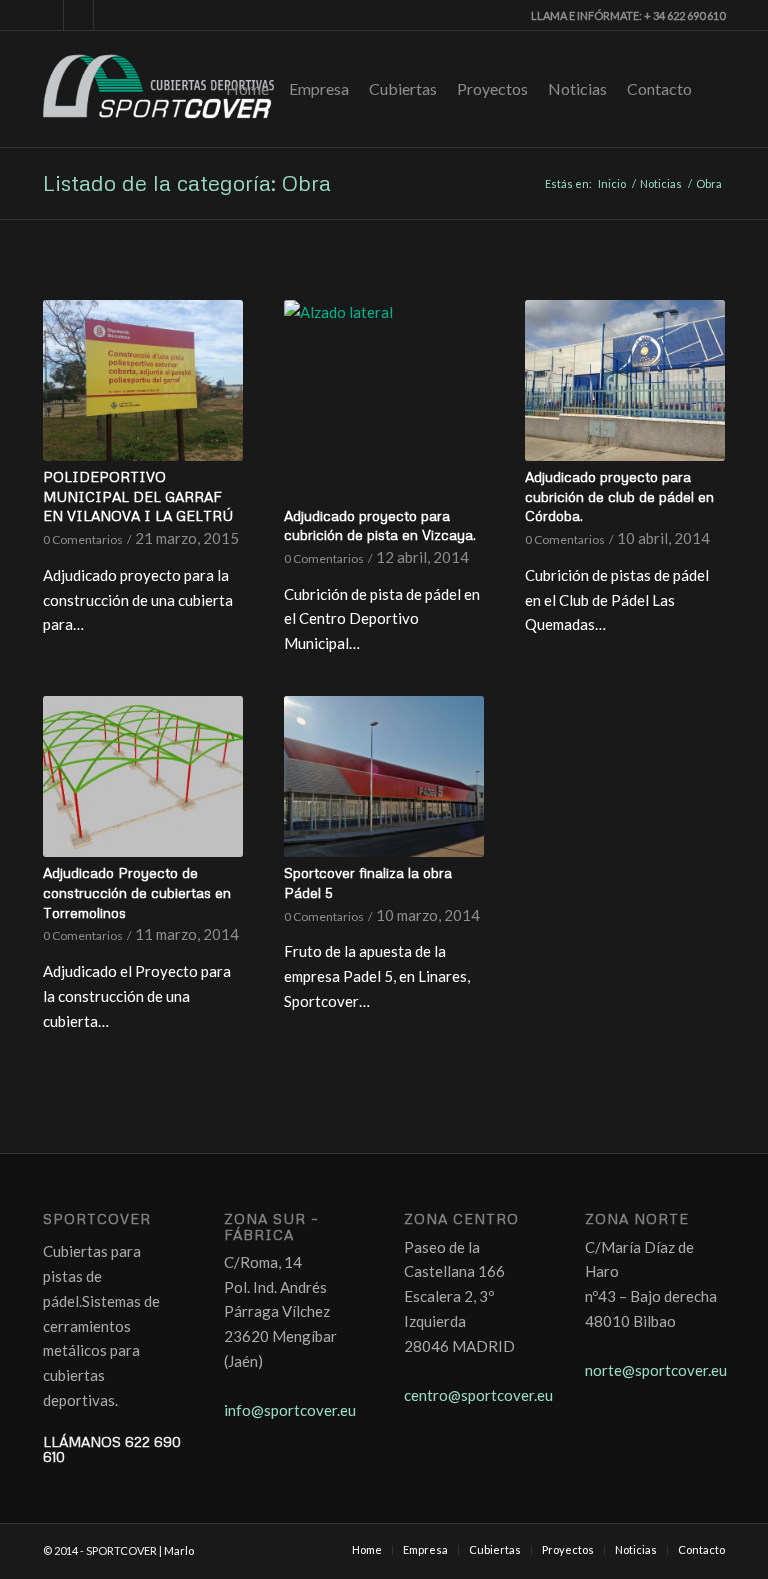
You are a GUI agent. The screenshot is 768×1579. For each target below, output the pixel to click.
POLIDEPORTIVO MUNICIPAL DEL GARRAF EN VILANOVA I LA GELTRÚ (138, 496)
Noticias (577, 88)
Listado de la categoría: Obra (187, 182)
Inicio (612, 183)
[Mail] (109, 15)
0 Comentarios (83, 539)
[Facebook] (48, 15)
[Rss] (78, 15)
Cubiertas (403, 88)
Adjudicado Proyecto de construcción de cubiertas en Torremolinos (137, 892)
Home (247, 88)
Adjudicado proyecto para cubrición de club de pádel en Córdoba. (619, 496)
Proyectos (492, 88)
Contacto (659, 88)
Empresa (319, 88)
